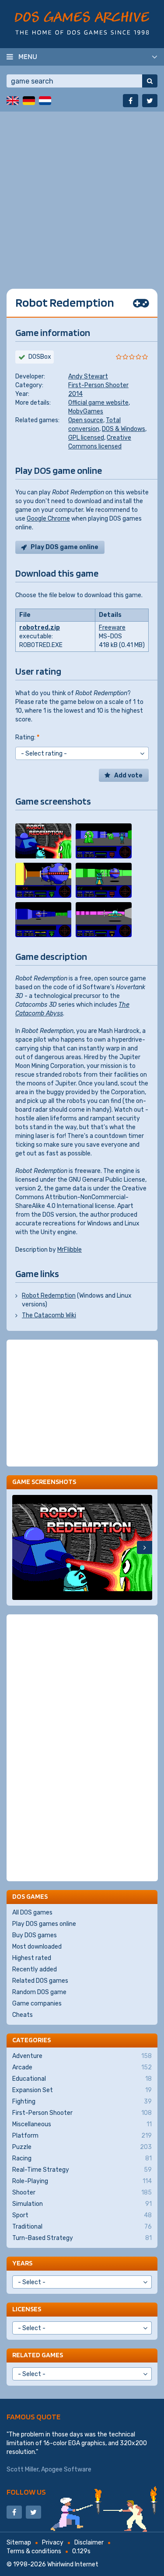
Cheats (23, 2015)
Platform (82, 2136)
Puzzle (82, 2147)
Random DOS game (39, 1992)
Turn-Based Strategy (82, 2238)
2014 (75, 394)
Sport (82, 2215)
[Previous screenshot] (20, 1547)
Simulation (82, 2204)
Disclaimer (89, 2543)
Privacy (53, 2543)
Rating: (27, 737)
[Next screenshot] (145, 1547)
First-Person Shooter (98, 385)
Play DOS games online (44, 1924)
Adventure (82, 2056)
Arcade (82, 2067)
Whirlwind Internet (73, 2564)
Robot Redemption (49, 1296)
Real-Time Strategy (82, 2170)
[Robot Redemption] (43, 841)
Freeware (112, 628)
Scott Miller (23, 2469)
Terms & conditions (34, 2551)
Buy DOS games (35, 1935)
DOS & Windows (124, 429)
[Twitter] (150, 101)
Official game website (98, 403)
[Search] (150, 81)
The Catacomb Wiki (49, 1315)
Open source (86, 420)
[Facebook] (131, 101)
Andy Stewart (88, 376)
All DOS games (32, 1913)
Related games (38, 2355)
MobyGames (86, 411)
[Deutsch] (29, 101)
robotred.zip (40, 628)
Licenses (27, 2309)
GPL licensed (86, 438)
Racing (82, 2158)
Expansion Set (82, 2090)
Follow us (26, 2492)
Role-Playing (82, 2181)
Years (22, 2263)
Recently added (35, 1969)
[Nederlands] (45, 101)
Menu (28, 56)
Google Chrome (48, 519)
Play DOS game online (65, 547)
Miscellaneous (82, 2124)
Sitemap (19, 2543)
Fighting (82, 2102)
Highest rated (32, 1958)
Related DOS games (40, 1981)
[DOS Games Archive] (82, 23)
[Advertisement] (82, 194)
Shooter (82, 2193)
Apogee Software (66, 2469)
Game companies (37, 2004)
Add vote (128, 775)
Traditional (82, 2227)
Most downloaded (37, 1947)
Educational (82, 2079)
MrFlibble (70, 1250)
